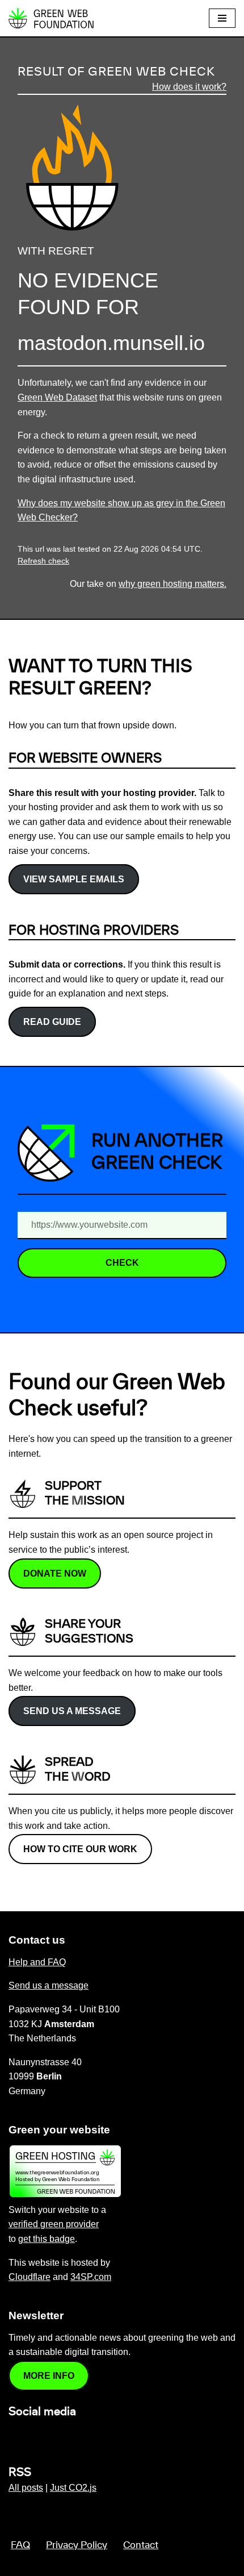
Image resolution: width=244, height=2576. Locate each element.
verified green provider (54, 2224)
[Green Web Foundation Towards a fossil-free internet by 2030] (51, 18)
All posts (26, 2488)
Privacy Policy (77, 2545)
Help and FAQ (37, 1962)
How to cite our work (80, 1849)
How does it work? (189, 87)
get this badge (47, 2239)
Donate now (55, 1573)
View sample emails (74, 879)
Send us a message (72, 1711)
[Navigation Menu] (222, 18)
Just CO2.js (73, 2488)
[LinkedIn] (15, 2436)
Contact (141, 2545)
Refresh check (43, 561)
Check (122, 1263)
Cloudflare (30, 2277)
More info (49, 2376)
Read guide (52, 1022)
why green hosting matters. (173, 584)
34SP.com (91, 2277)
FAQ (20, 2545)
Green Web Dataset (57, 397)
